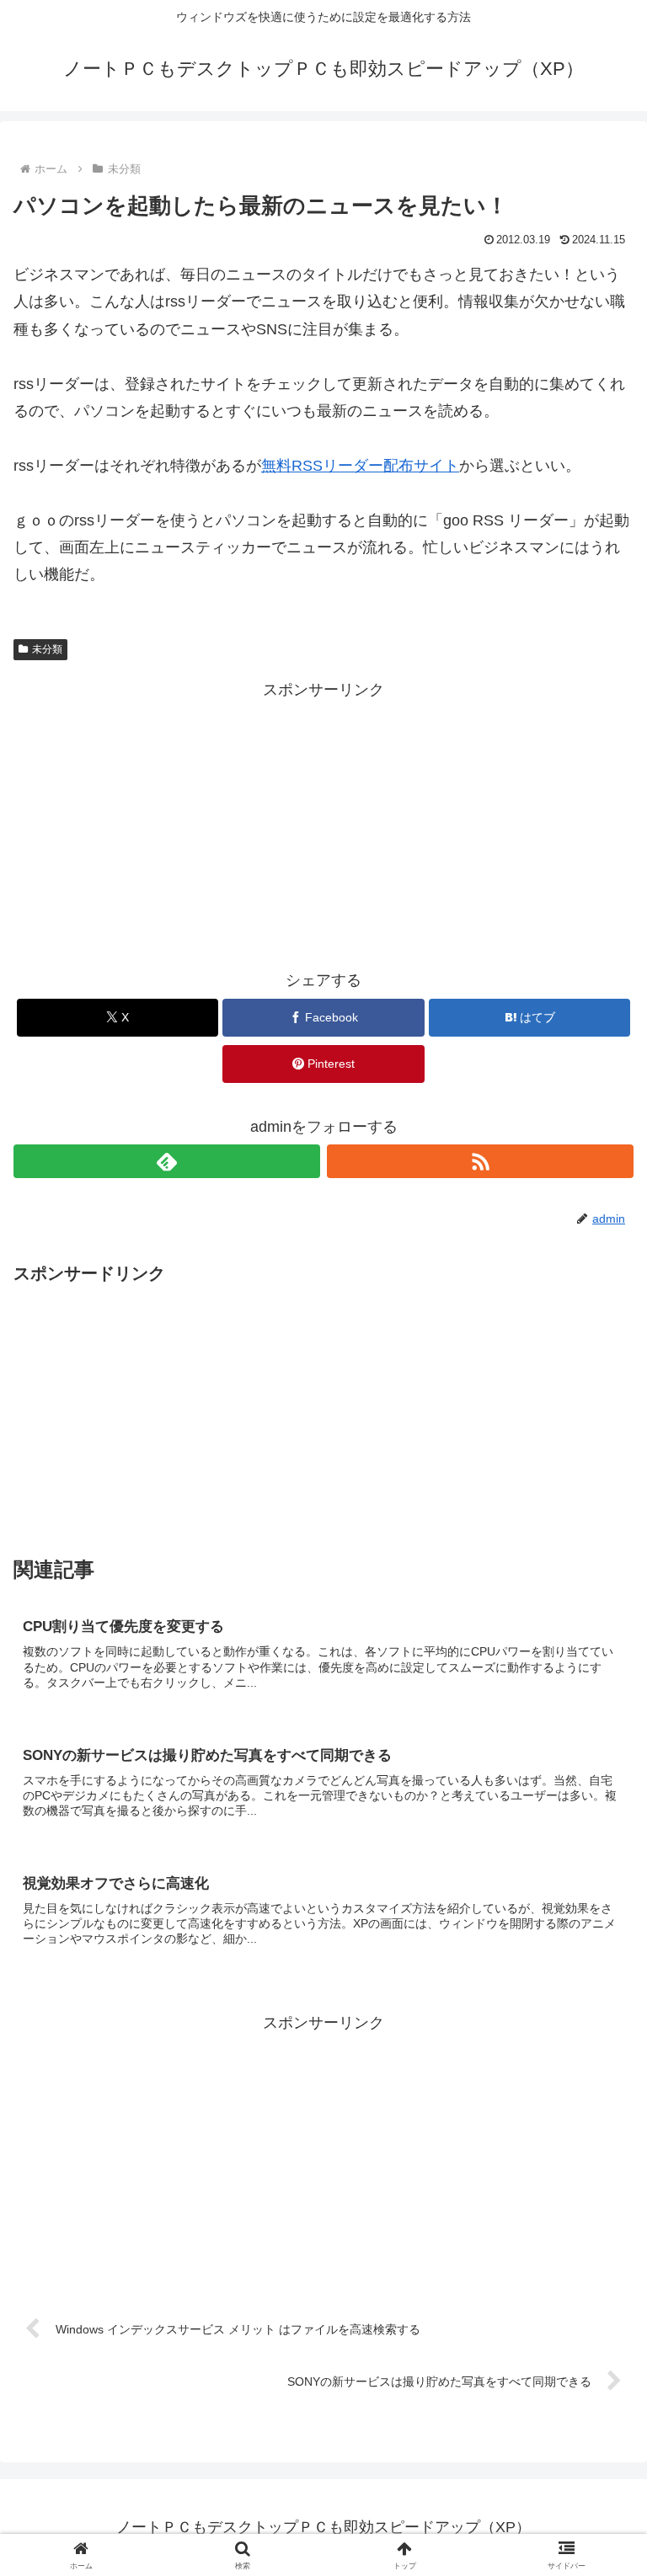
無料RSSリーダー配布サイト (360, 466)
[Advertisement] (323, 822)
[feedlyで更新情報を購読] (167, 1161)
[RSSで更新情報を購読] (480, 1161)
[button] (598, 2276)
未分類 (47, 649)
